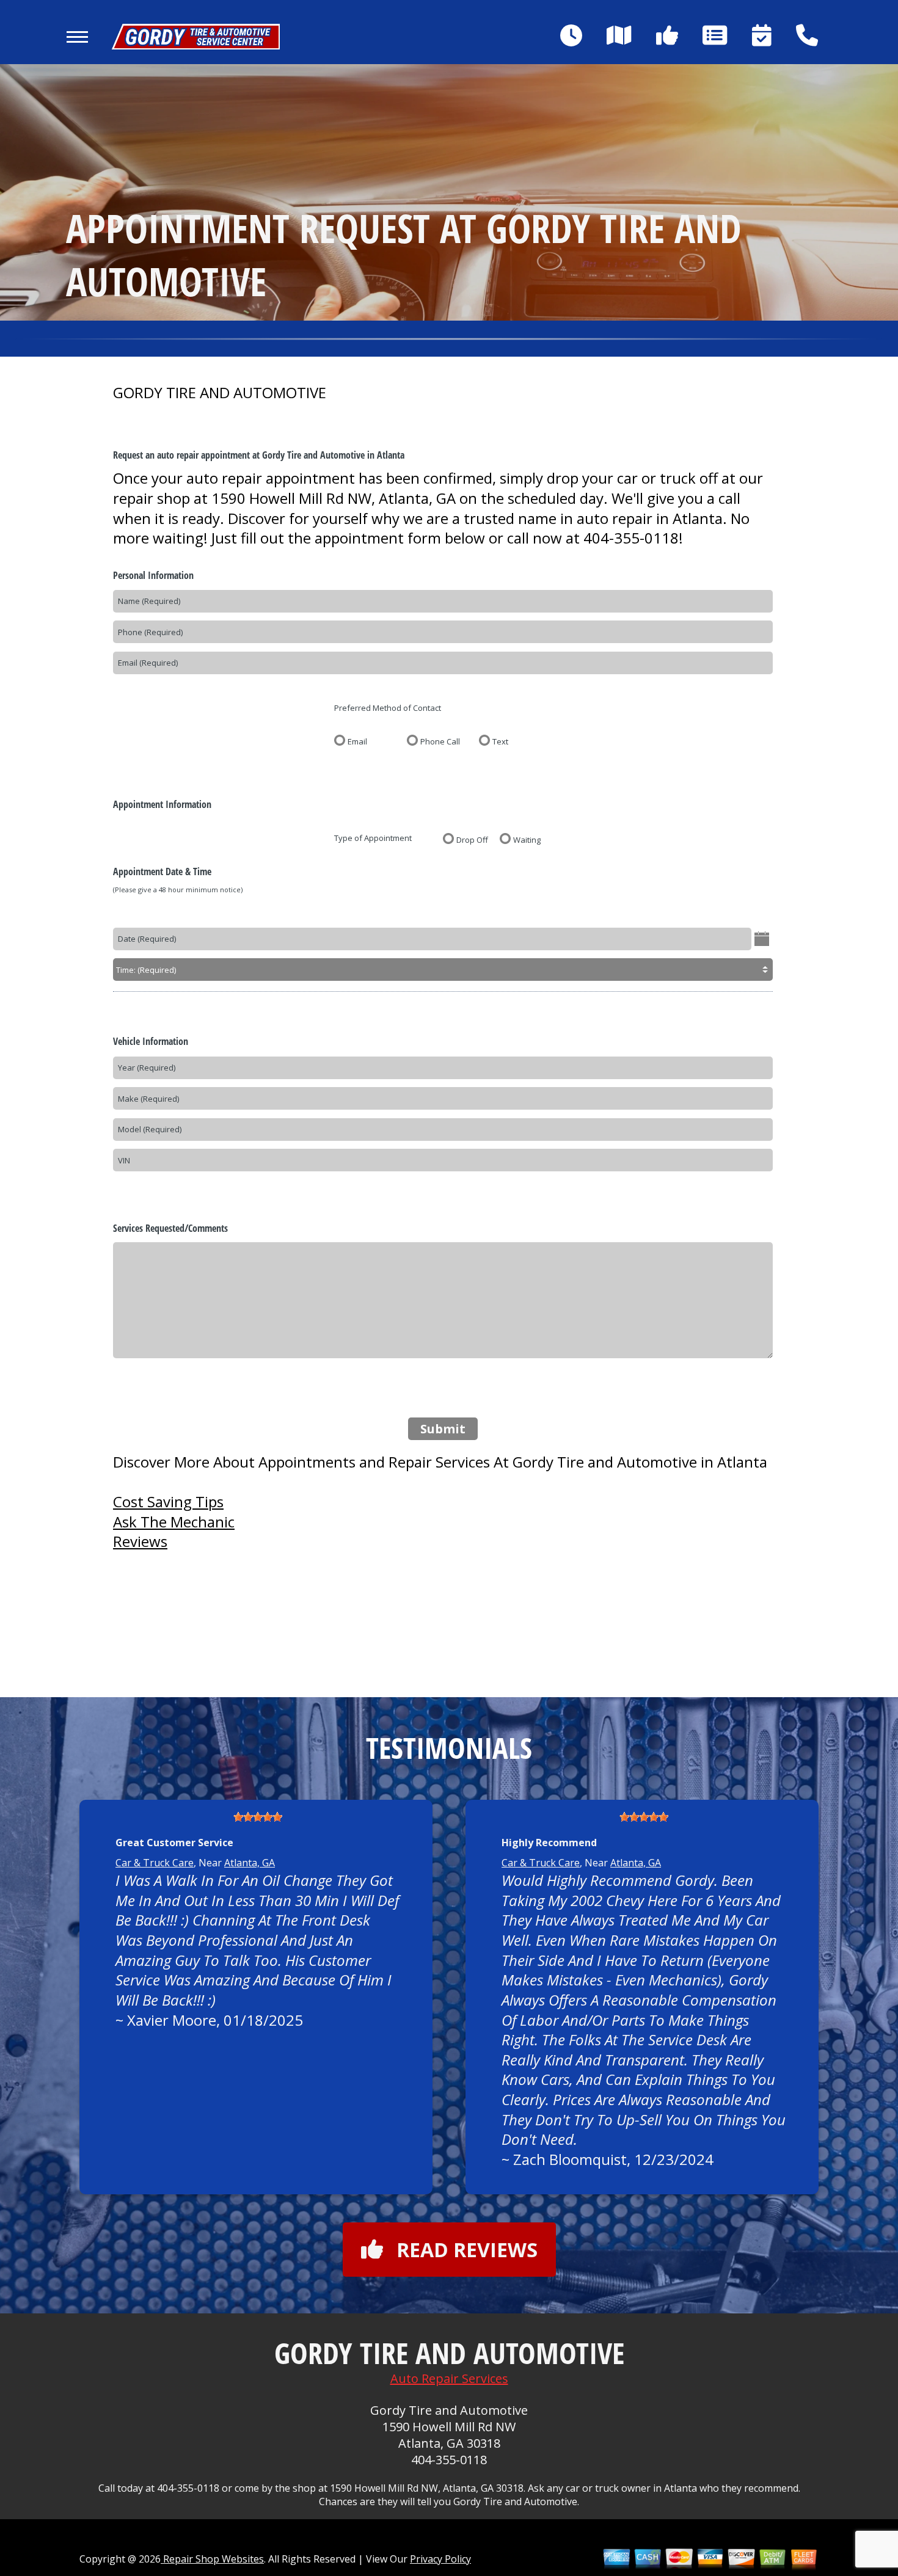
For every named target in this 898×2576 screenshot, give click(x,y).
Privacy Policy (440, 2559)
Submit (443, 1429)
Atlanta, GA (250, 1863)
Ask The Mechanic (174, 1522)
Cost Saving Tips (168, 1501)
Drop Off (472, 839)
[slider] (258, 1817)
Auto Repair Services (449, 2378)
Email (357, 741)
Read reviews (467, 2250)
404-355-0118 (631, 538)
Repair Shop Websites (212, 2559)
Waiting (527, 839)
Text (500, 741)
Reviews (140, 1541)
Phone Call (440, 741)
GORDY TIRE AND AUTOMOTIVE (220, 393)
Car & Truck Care (155, 1863)
